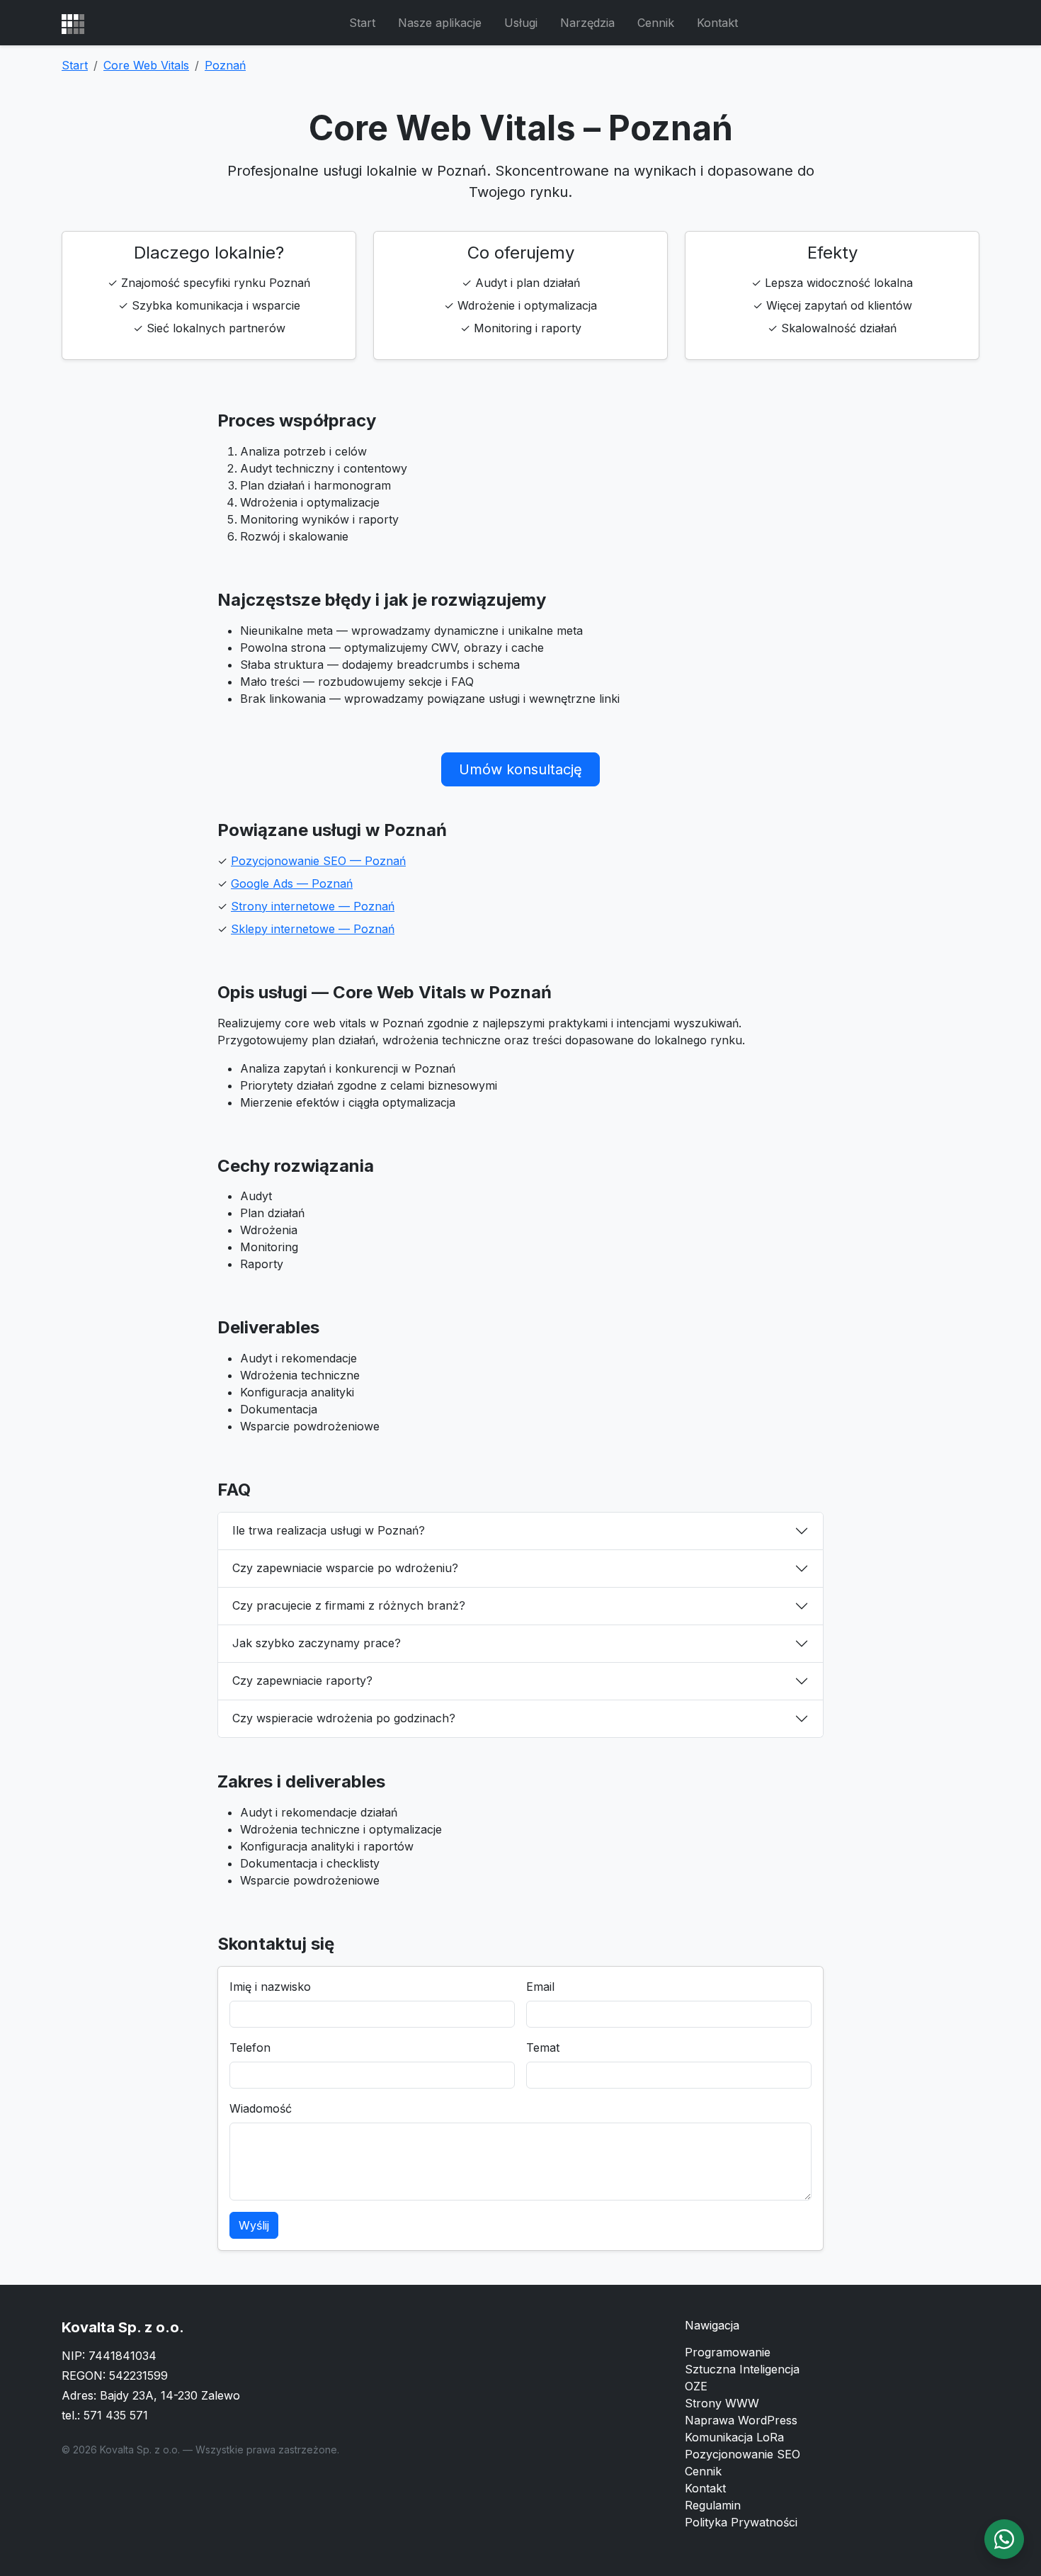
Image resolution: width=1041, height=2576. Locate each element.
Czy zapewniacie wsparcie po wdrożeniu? (345, 1568)
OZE (696, 2386)
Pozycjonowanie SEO (743, 2454)
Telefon (250, 2047)
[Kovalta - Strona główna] (73, 23)
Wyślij (254, 2225)
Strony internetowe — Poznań (313, 906)
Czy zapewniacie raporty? (302, 1680)
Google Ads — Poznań (292, 883)
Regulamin (713, 2505)
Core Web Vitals (146, 65)
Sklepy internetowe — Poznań (313, 929)
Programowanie (728, 2352)
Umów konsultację (520, 769)
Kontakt (717, 23)
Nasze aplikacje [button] (440, 23)
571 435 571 (116, 2415)
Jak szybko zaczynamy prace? (317, 1643)
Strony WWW (722, 2403)
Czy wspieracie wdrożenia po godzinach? (344, 1718)
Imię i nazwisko (270, 1987)
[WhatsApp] (1004, 2539)
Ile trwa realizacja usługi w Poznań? (329, 1530)
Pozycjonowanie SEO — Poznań (318, 861)
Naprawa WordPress (741, 2420)
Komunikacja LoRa (734, 2437)
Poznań (225, 65)
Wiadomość (261, 2108)
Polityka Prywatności (741, 2522)
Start (362, 23)
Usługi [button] (521, 23)
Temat (543, 2047)
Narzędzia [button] (587, 23)
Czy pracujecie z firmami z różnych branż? (349, 1605)
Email (540, 1987)
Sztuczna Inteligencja (742, 2369)
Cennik (656, 23)
